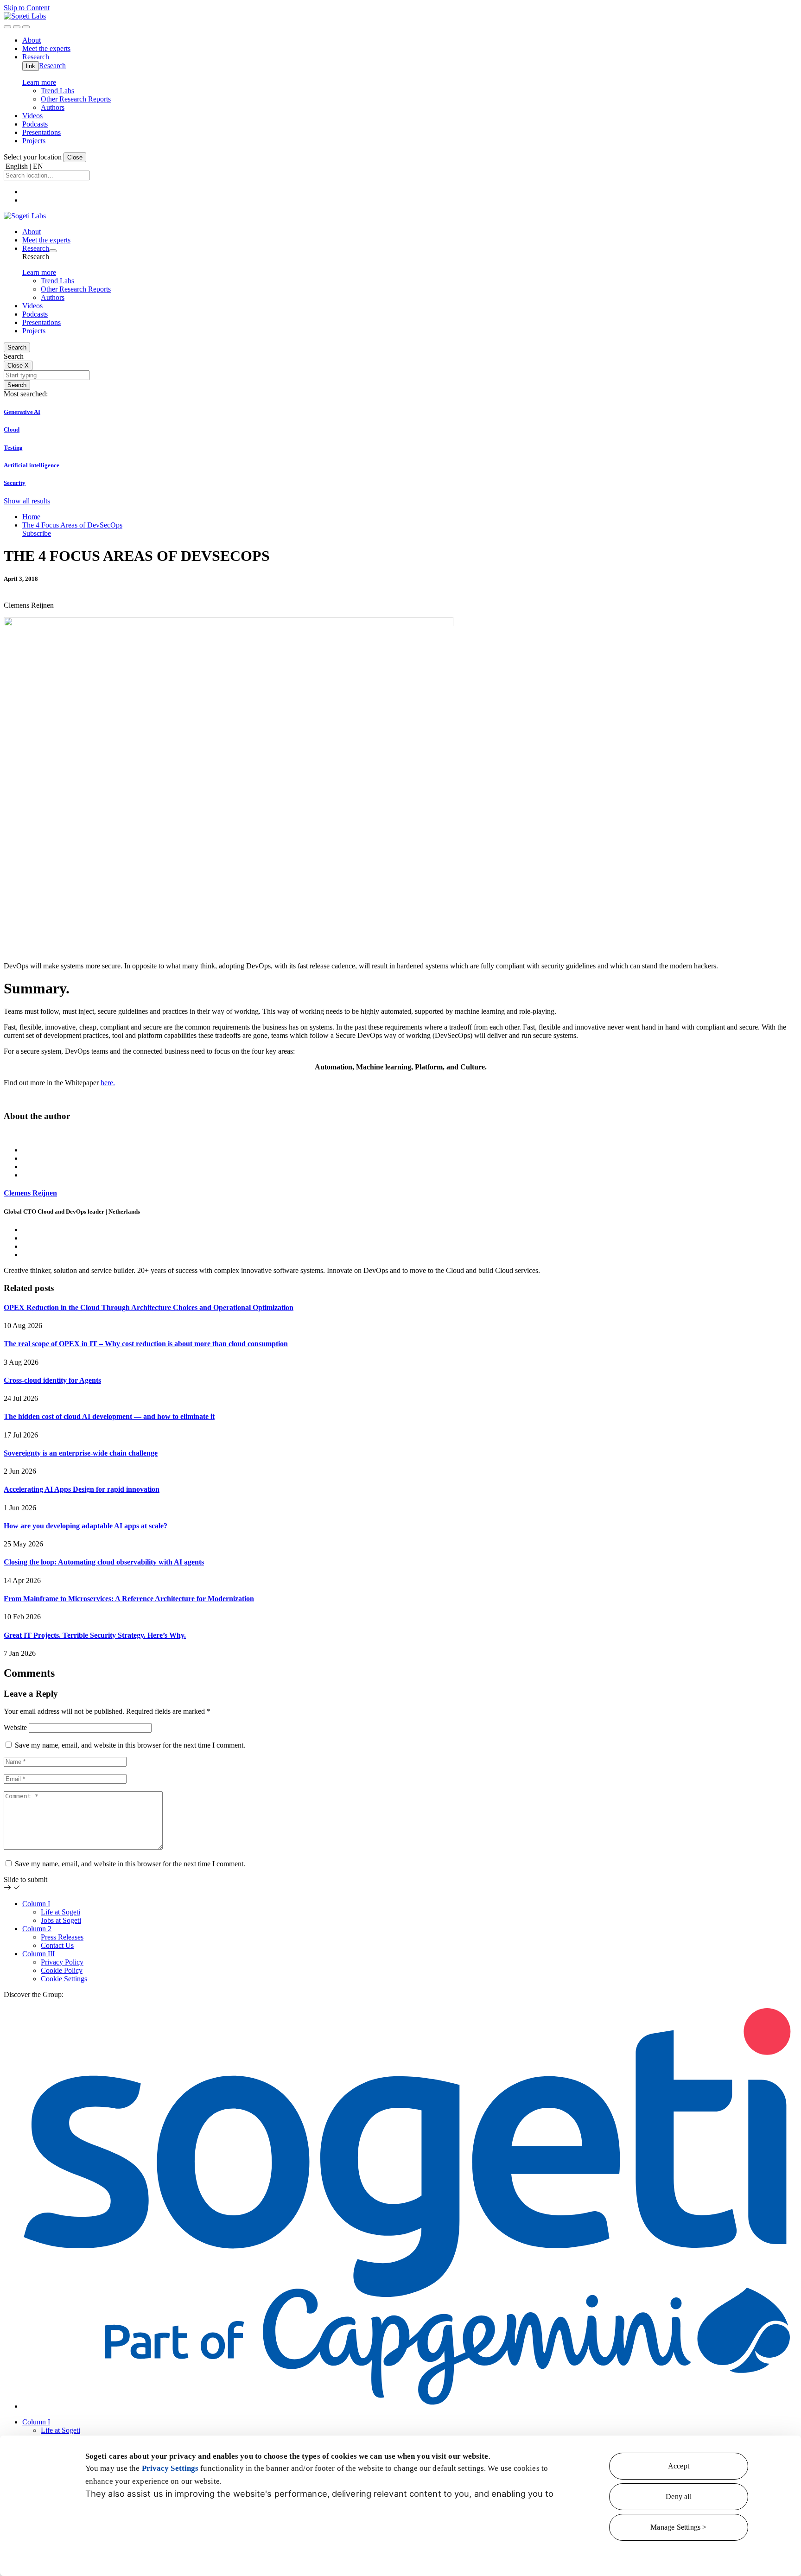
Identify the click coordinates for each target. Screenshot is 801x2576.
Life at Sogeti (60, 1912)
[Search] (7, 27)
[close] (17, 27)
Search (17, 347)
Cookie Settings (64, 1979)
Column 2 (37, 1929)
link (31, 66)
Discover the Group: (34, 1994)
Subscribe (37, 533)
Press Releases (62, 1937)
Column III (38, 1954)
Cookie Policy (62, 1970)
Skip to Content (27, 8)
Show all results (27, 501)
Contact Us (57, 1945)
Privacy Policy (62, 1962)
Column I (36, 1904)
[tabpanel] (400, 1202)
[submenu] (53, 251)
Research (52, 66)
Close (75, 157)
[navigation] (26, 27)
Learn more (39, 82)
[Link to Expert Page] (400, 1134)
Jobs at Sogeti (61, 1920)
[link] (25, 16)
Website (15, 1727)
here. (108, 1083)
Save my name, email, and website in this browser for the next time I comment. (130, 1745)
